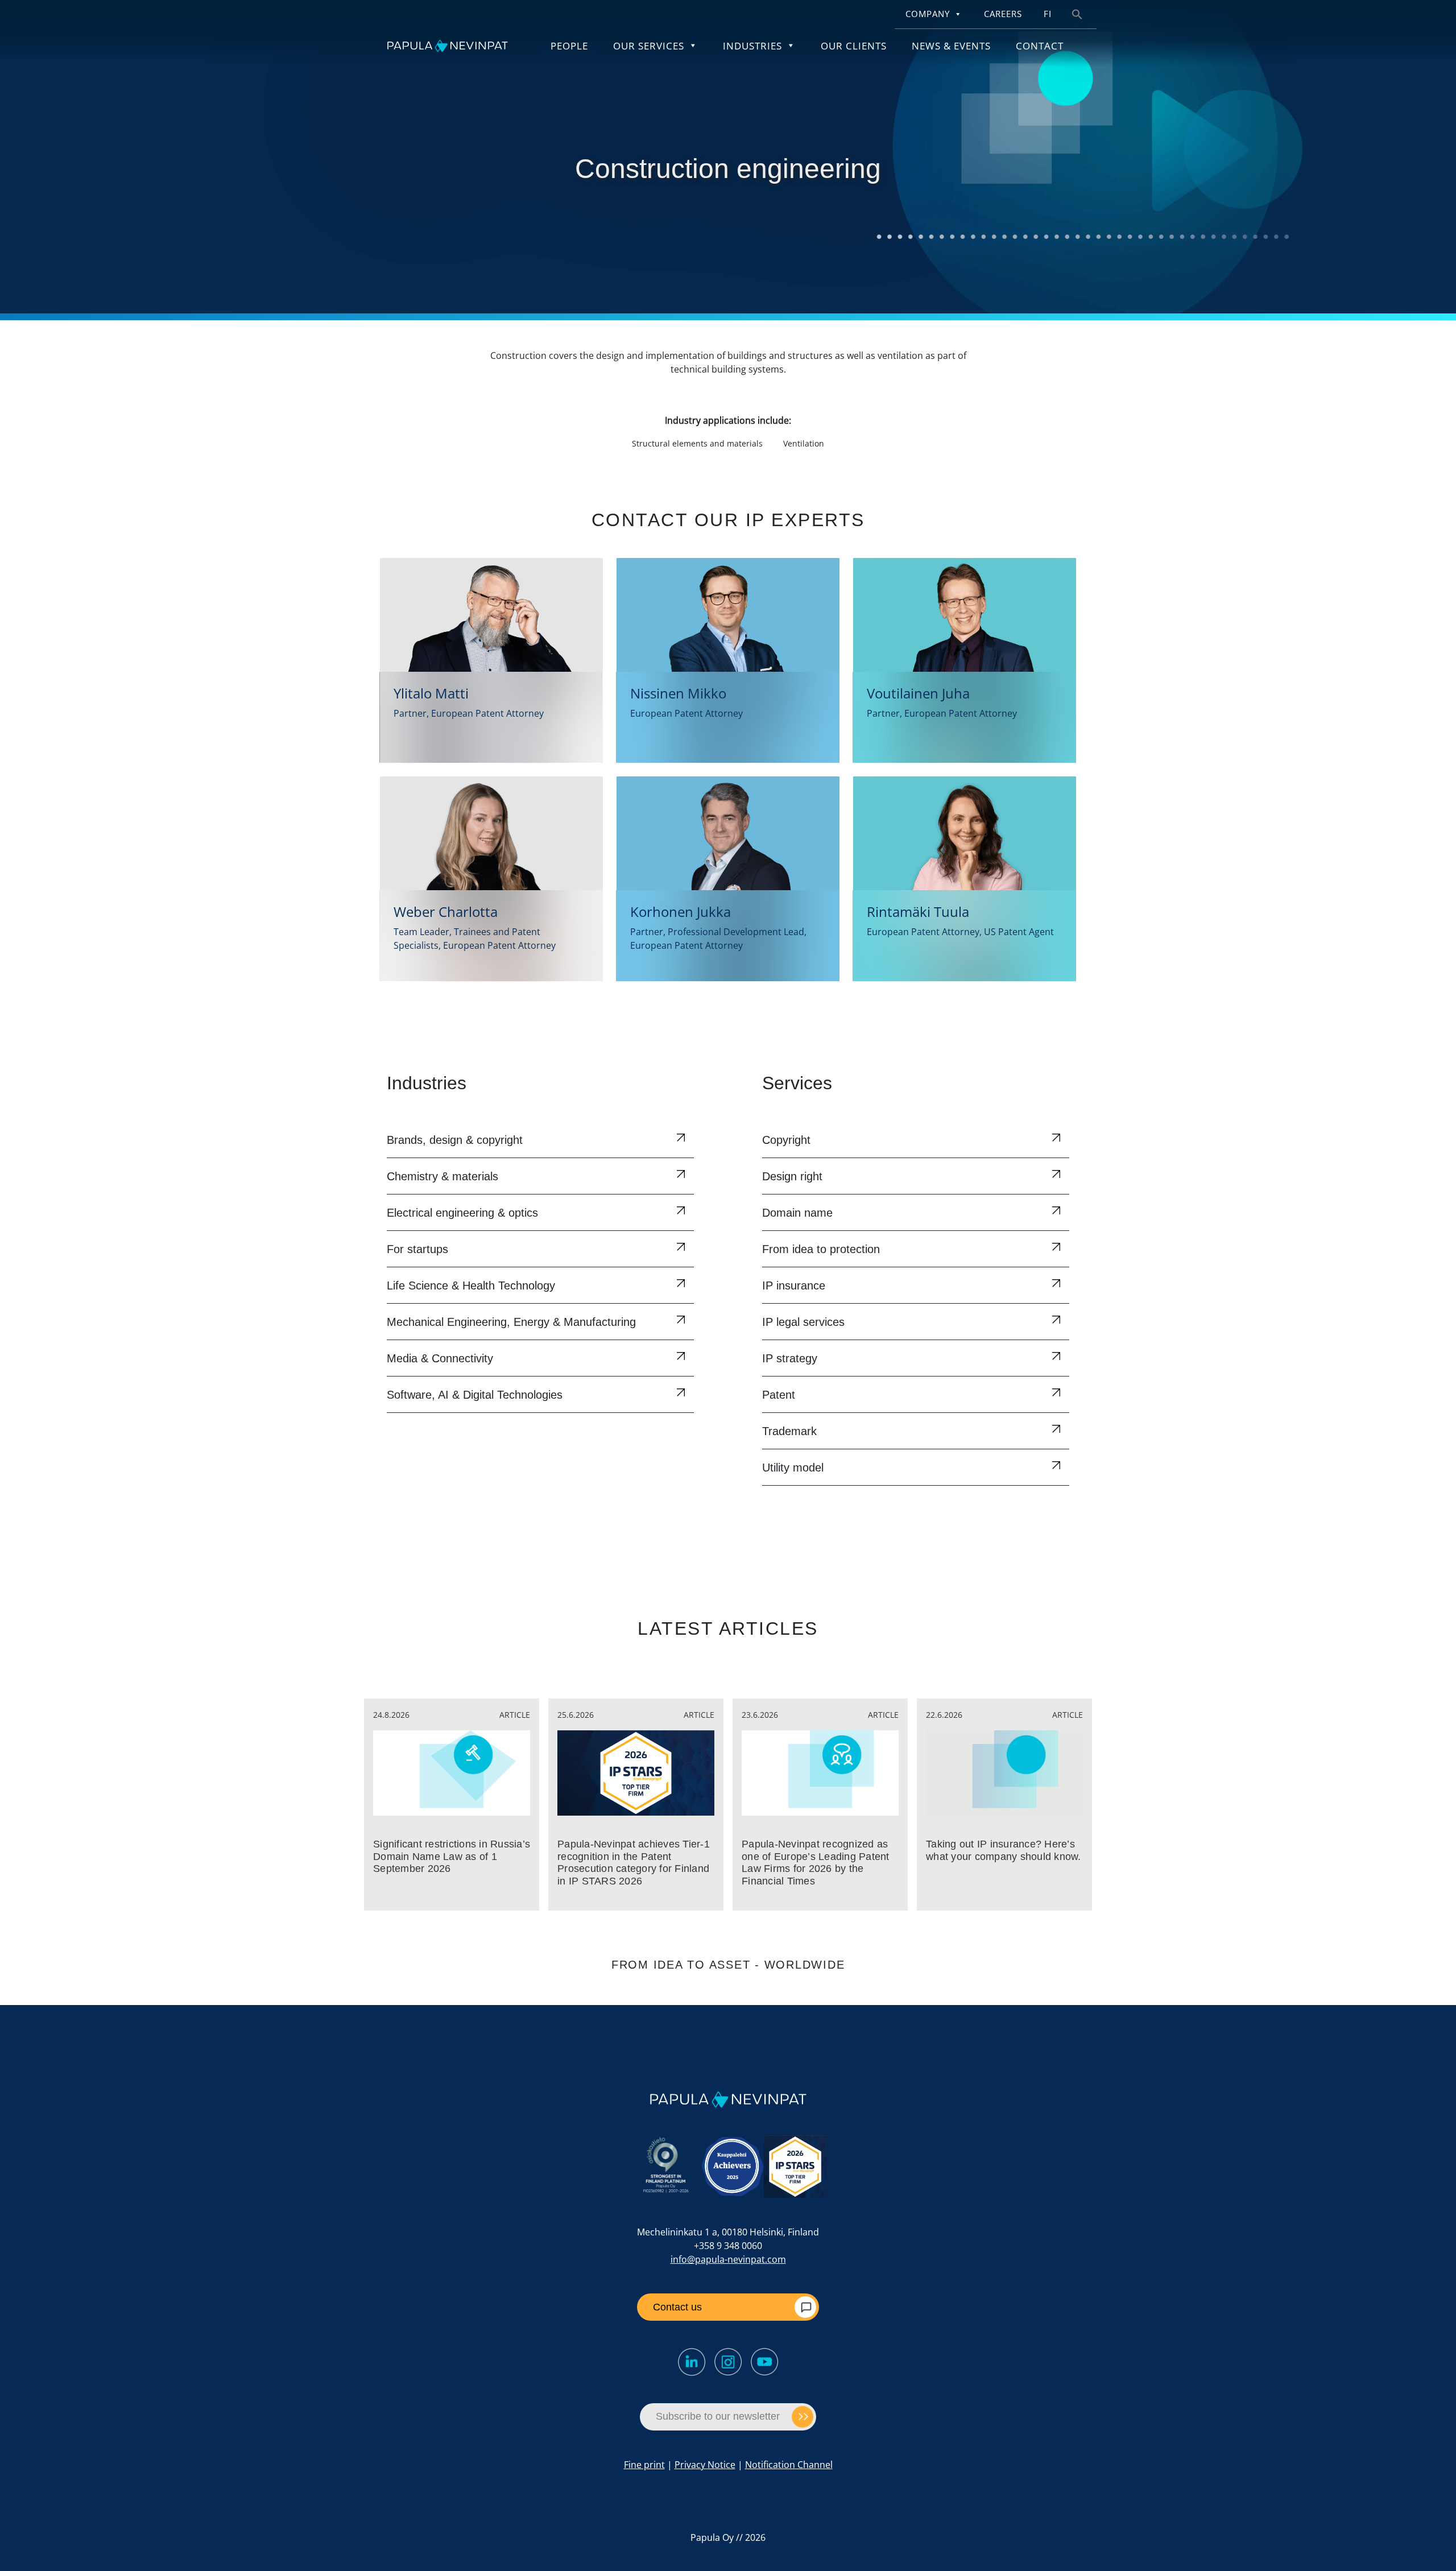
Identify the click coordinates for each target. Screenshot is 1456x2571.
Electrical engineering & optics (462, 1213)
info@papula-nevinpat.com (728, 2259)
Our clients (854, 46)
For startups (417, 1249)
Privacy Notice (705, 2465)
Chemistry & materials (442, 1176)
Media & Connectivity (440, 1358)
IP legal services (803, 1322)
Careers (1003, 14)
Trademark (789, 1431)
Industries (752, 46)
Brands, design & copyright (455, 1140)
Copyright (786, 1140)
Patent (779, 1395)
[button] (1077, 13)
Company (928, 14)
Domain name (797, 1213)
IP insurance (794, 1285)
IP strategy (790, 1358)
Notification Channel (789, 2465)
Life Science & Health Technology (471, 1285)
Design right (792, 1176)
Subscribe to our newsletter (718, 2416)
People (569, 46)
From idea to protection (821, 1249)
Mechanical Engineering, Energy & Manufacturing (511, 1322)
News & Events (951, 46)
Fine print (644, 2465)
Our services (649, 46)
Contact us (677, 2307)
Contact (1040, 46)
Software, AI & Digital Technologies (475, 1395)
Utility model (793, 1468)
